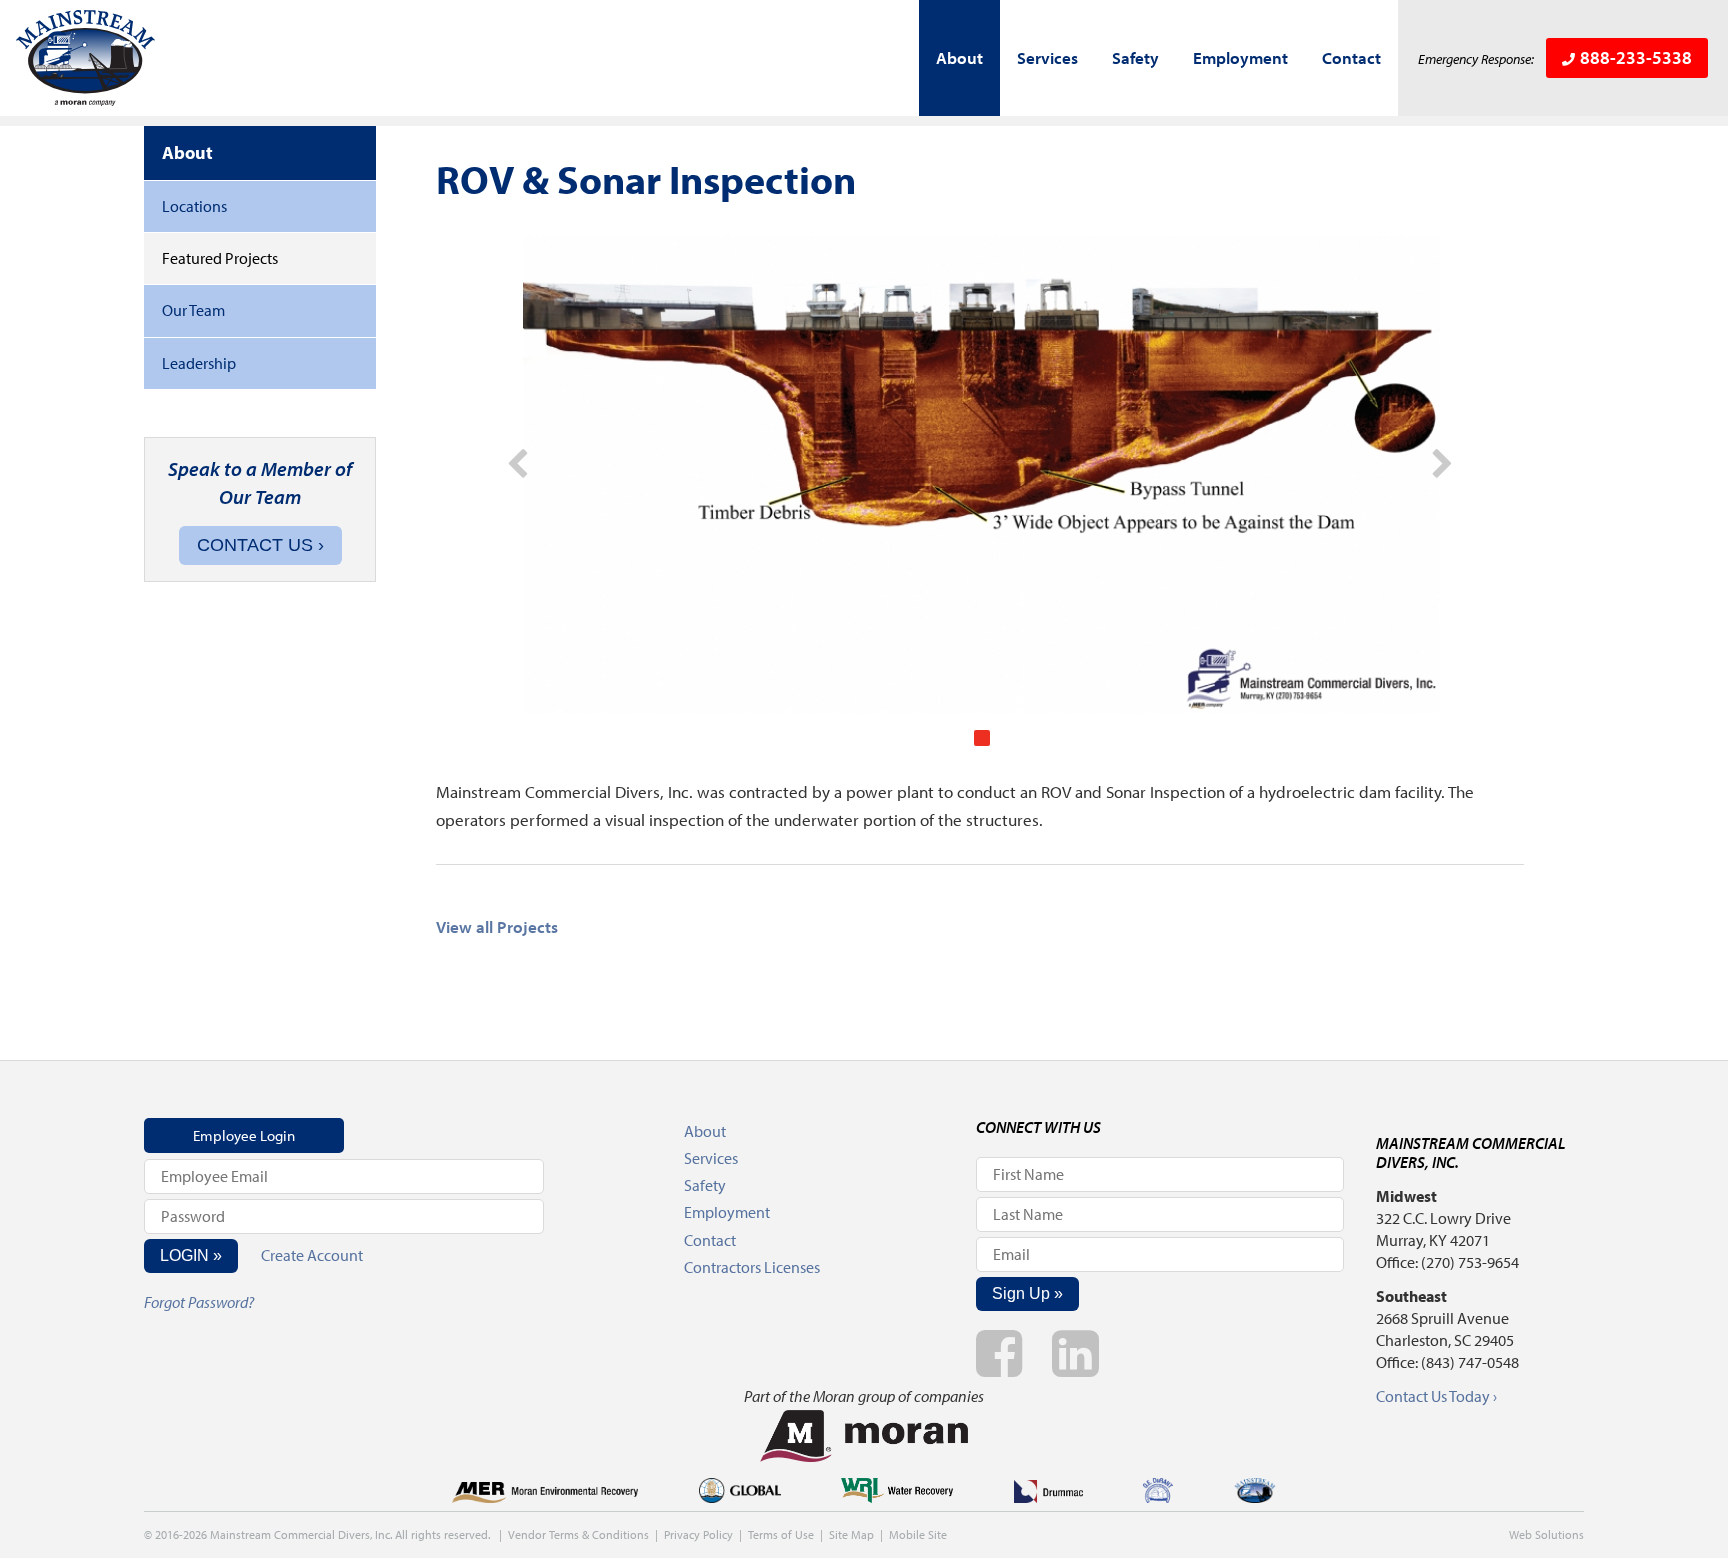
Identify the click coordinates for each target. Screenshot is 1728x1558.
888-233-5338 (1636, 57)
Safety (1135, 57)
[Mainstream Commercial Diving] (86, 58)
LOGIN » (191, 1255)
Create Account (312, 1255)
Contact (1351, 57)
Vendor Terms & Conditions (578, 1534)
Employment (1240, 57)
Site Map (851, 1534)
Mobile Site (918, 1534)
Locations (194, 206)
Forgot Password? (199, 1302)
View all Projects (497, 926)
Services (1047, 57)
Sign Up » (1027, 1293)
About (959, 57)
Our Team (193, 310)
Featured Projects (220, 258)
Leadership (199, 363)
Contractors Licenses (752, 1267)
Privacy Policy (698, 1534)
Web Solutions (1546, 1534)
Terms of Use (781, 1534)
